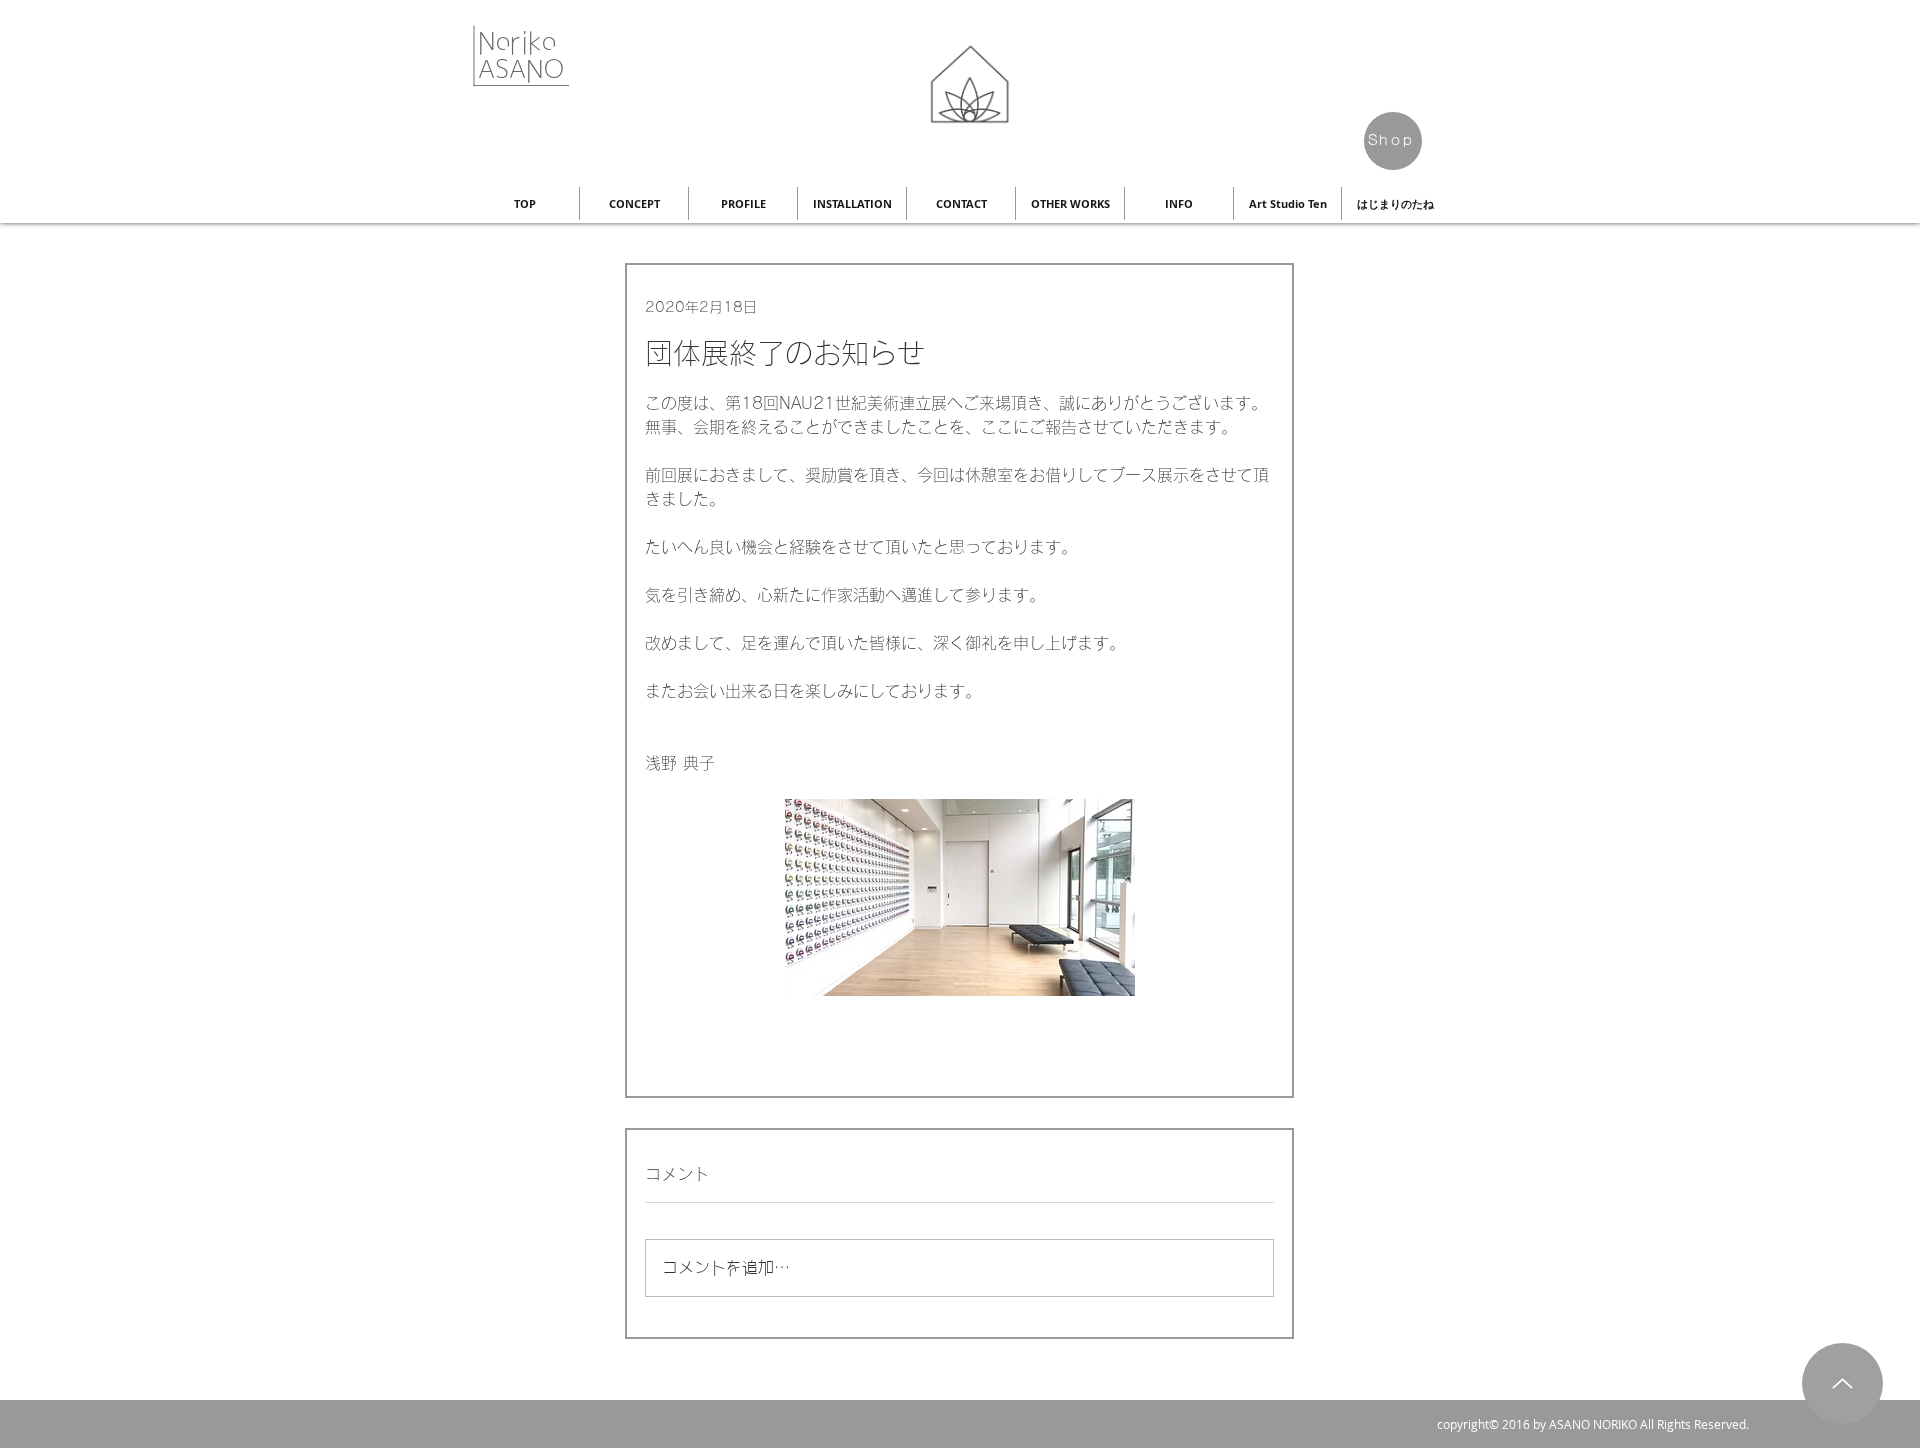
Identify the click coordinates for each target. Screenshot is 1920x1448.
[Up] (1842, 1383)
